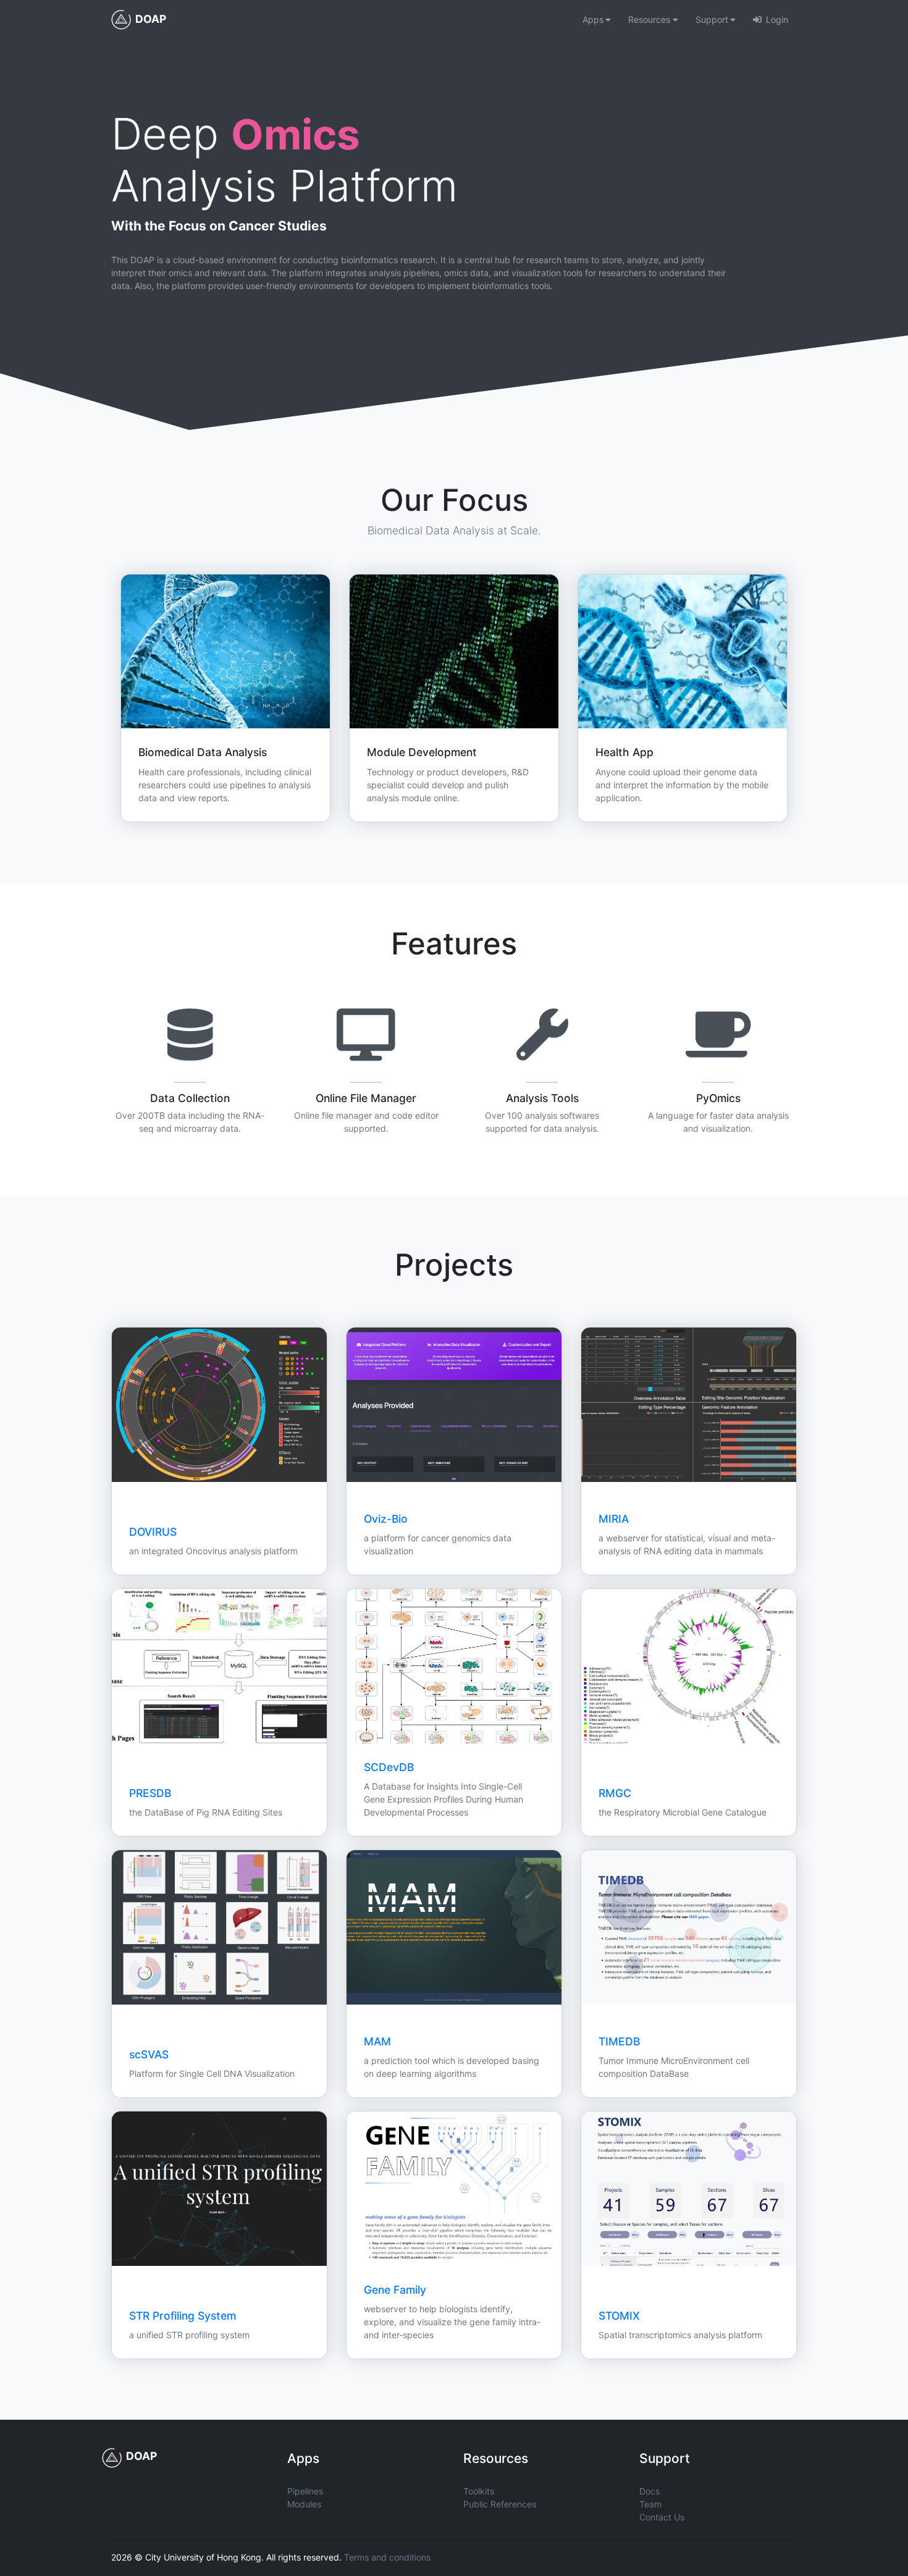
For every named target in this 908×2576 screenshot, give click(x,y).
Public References (500, 2504)
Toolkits (479, 2491)
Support (712, 19)
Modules (304, 2504)
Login (777, 19)
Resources (649, 19)
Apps (593, 19)
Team (650, 2504)
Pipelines (305, 2491)
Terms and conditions (387, 2557)
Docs (649, 2491)
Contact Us (662, 2517)
